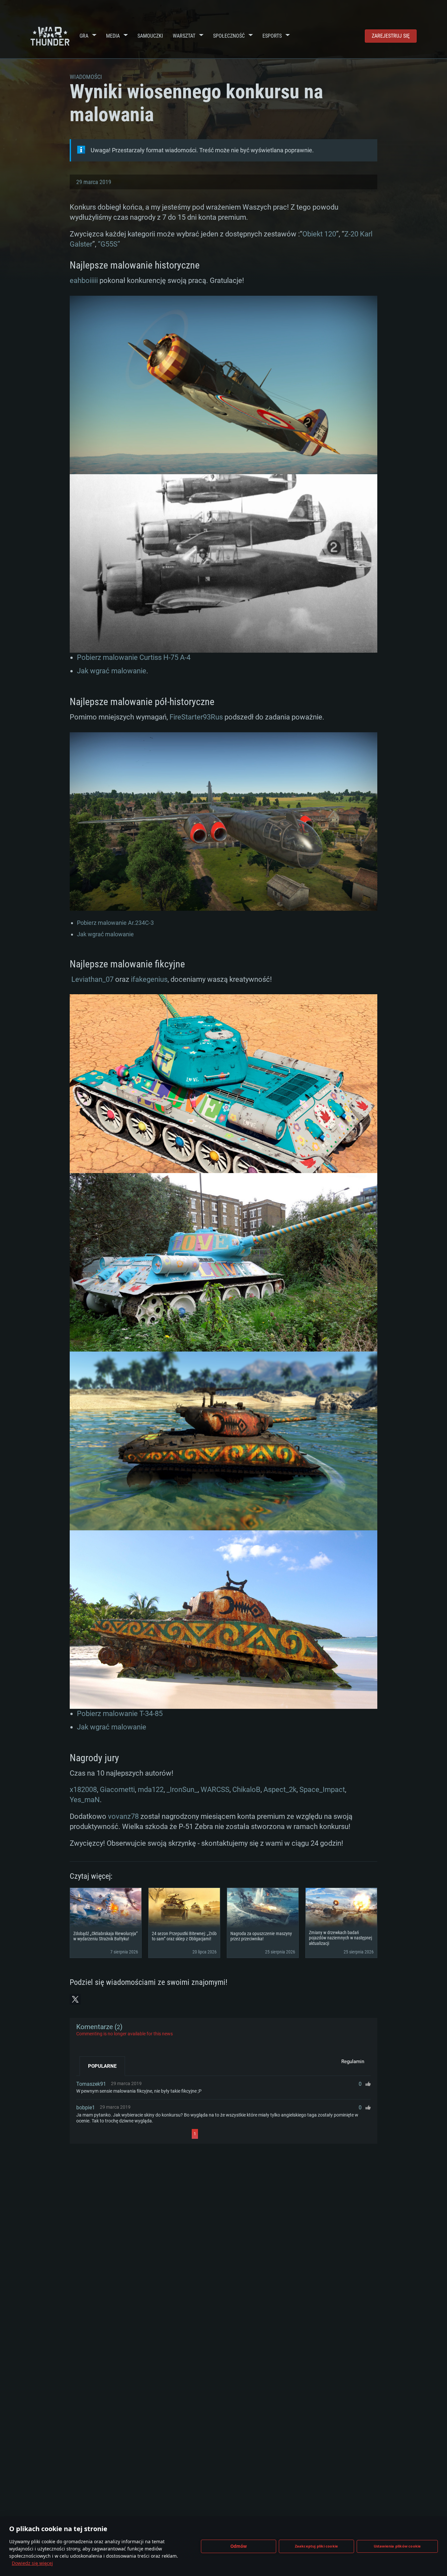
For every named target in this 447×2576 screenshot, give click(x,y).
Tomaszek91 (91, 2084)
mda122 (151, 1790)
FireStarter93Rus (196, 717)
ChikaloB (246, 1790)
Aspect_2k (280, 1790)
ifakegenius (149, 979)
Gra (84, 36)
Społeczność (229, 36)
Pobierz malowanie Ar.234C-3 (115, 923)
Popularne (102, 2066)
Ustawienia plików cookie (397, 2546)
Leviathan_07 (92, 979)
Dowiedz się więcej (32, 2563)
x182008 (83, 1790)
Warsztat (184, 36)
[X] (75, 1999)
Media (113, 36)
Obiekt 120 (319, 234)
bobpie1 (86, 2108)
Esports (272, 36)
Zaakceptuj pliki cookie (317, 2546)
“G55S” (109, 244)
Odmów (239, 2546)
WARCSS (215, 1790)
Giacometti (117, 1790)
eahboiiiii (84, 280)
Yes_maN (85, 1800)
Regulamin (353, 2062)
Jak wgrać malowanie (112, 671)
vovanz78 (123, 1816)
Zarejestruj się (391, 36)
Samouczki (150, 36)
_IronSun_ (182, 1790)
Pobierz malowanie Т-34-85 (120, 1714)
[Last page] (257, 2134)
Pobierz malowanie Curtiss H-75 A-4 (134, 657)
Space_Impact (322, 1790)
